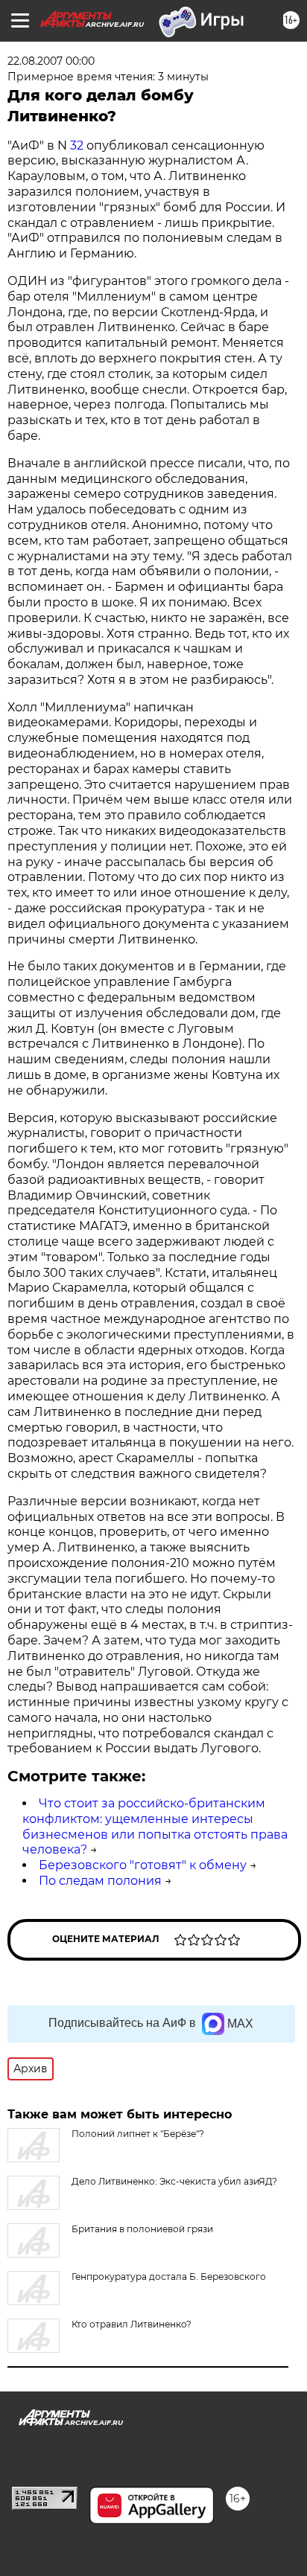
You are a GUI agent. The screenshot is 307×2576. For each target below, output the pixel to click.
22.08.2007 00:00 (51, 61)
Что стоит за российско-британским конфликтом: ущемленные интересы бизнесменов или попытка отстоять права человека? (155, 1826)
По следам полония (100, 1881)
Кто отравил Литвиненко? (132, 2324)
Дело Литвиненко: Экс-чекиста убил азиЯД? (174, 2181)
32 (77, 145)
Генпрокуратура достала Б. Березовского (169, 2277)
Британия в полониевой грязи (142, 2229)
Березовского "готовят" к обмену (143, 1865)
